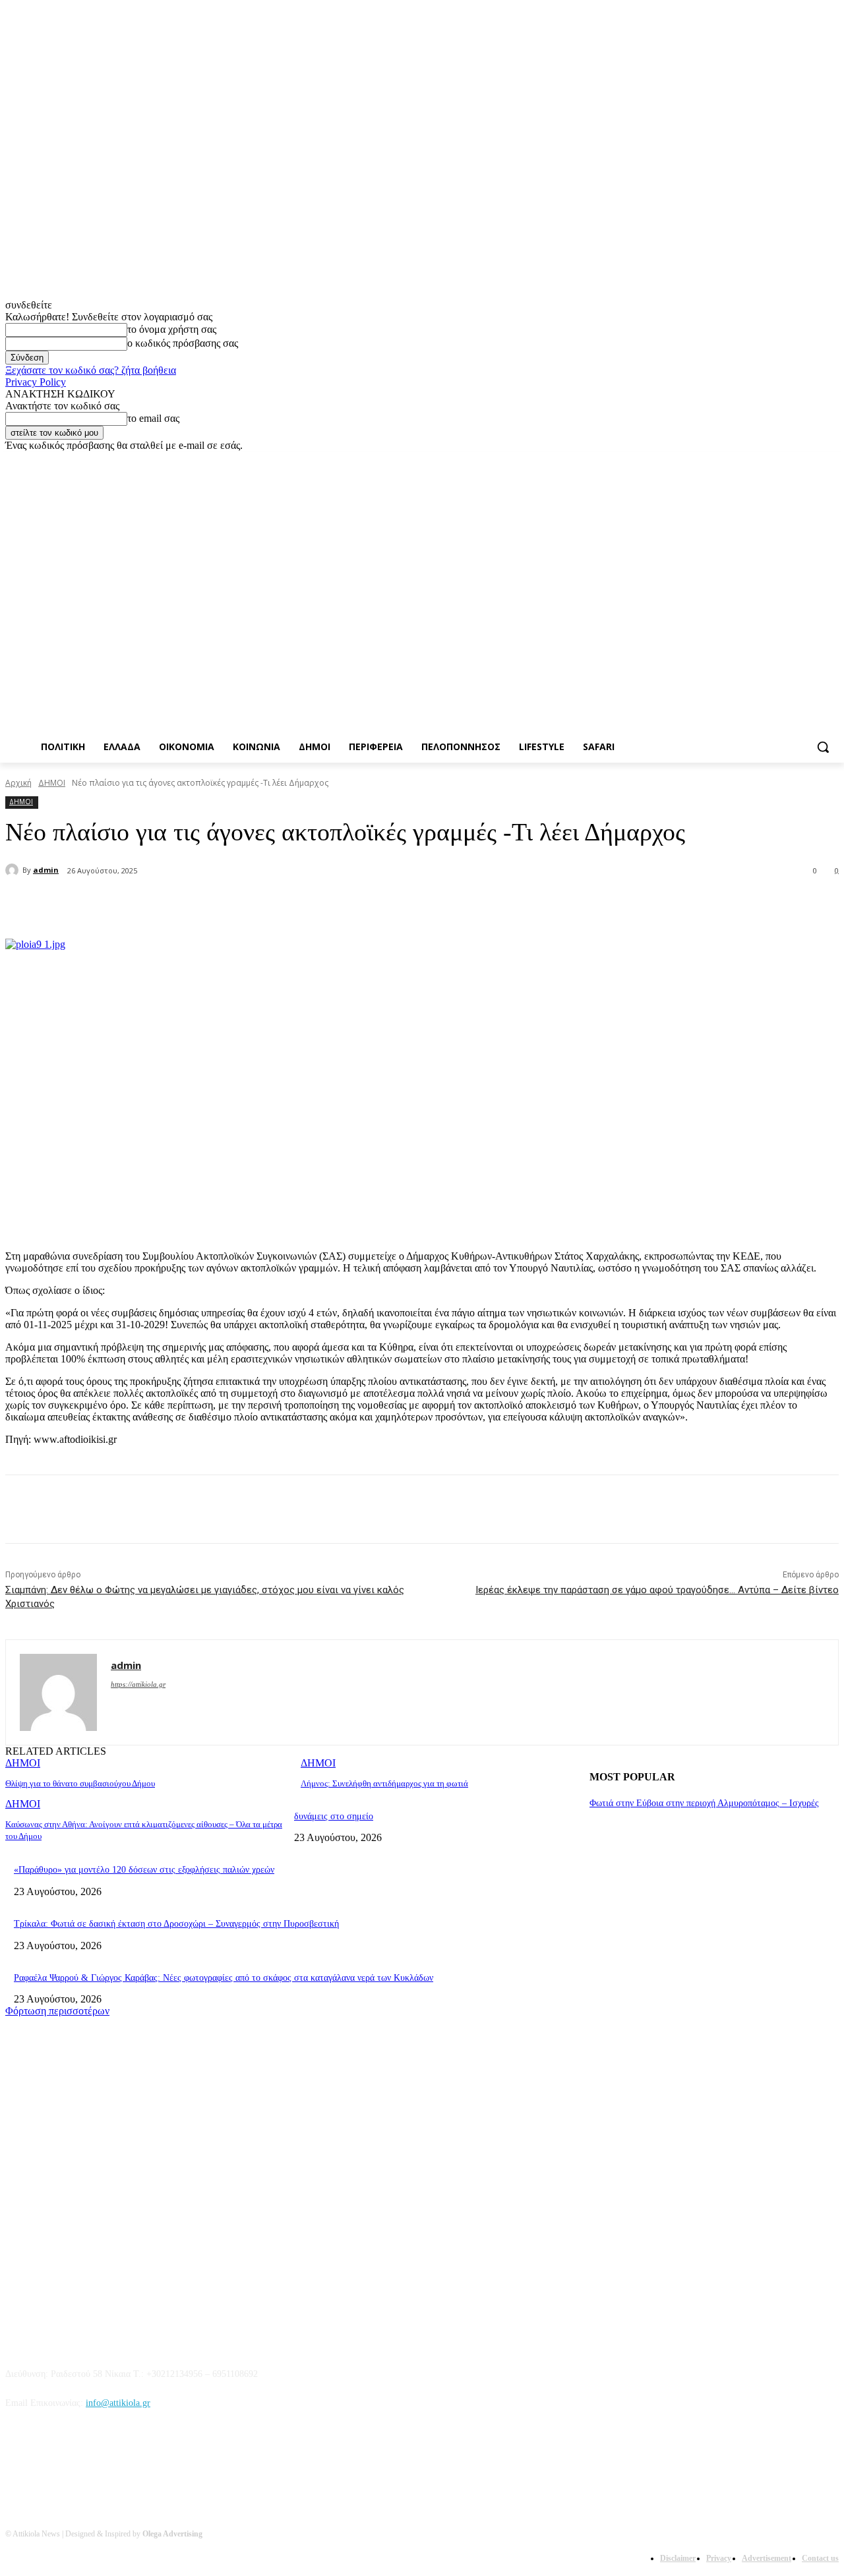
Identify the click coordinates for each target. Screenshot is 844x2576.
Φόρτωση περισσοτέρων (57, 2011)
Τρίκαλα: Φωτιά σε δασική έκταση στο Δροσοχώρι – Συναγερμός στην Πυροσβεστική (176, 1924)
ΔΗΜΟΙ (52, 783)
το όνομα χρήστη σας (172, 329)
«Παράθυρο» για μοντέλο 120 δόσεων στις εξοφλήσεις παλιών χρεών (144, 1870)
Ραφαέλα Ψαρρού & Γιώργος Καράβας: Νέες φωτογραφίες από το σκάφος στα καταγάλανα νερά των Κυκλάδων (224, 1978)
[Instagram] (776, 461)
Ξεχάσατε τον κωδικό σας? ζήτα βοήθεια (91, 370)
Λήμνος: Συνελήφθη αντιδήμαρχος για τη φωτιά (384, 1783)
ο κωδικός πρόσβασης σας (183, 343)
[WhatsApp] (276, 905)
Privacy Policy (36, 382)
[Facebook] (758, 461)
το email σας (153, 418)
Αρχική (18, 783)
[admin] (14, 870)
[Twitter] (795, 461)
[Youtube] (831, 461)
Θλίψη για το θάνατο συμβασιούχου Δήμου (80, 1783)
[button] (823, 747)
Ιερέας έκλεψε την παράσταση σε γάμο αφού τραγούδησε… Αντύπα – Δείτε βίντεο (657, 1590)
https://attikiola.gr (138, 1684)
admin (46, 870)
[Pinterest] (228, 905)
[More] (324, 905)
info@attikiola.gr (118, 2403)
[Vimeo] (813, 461)
